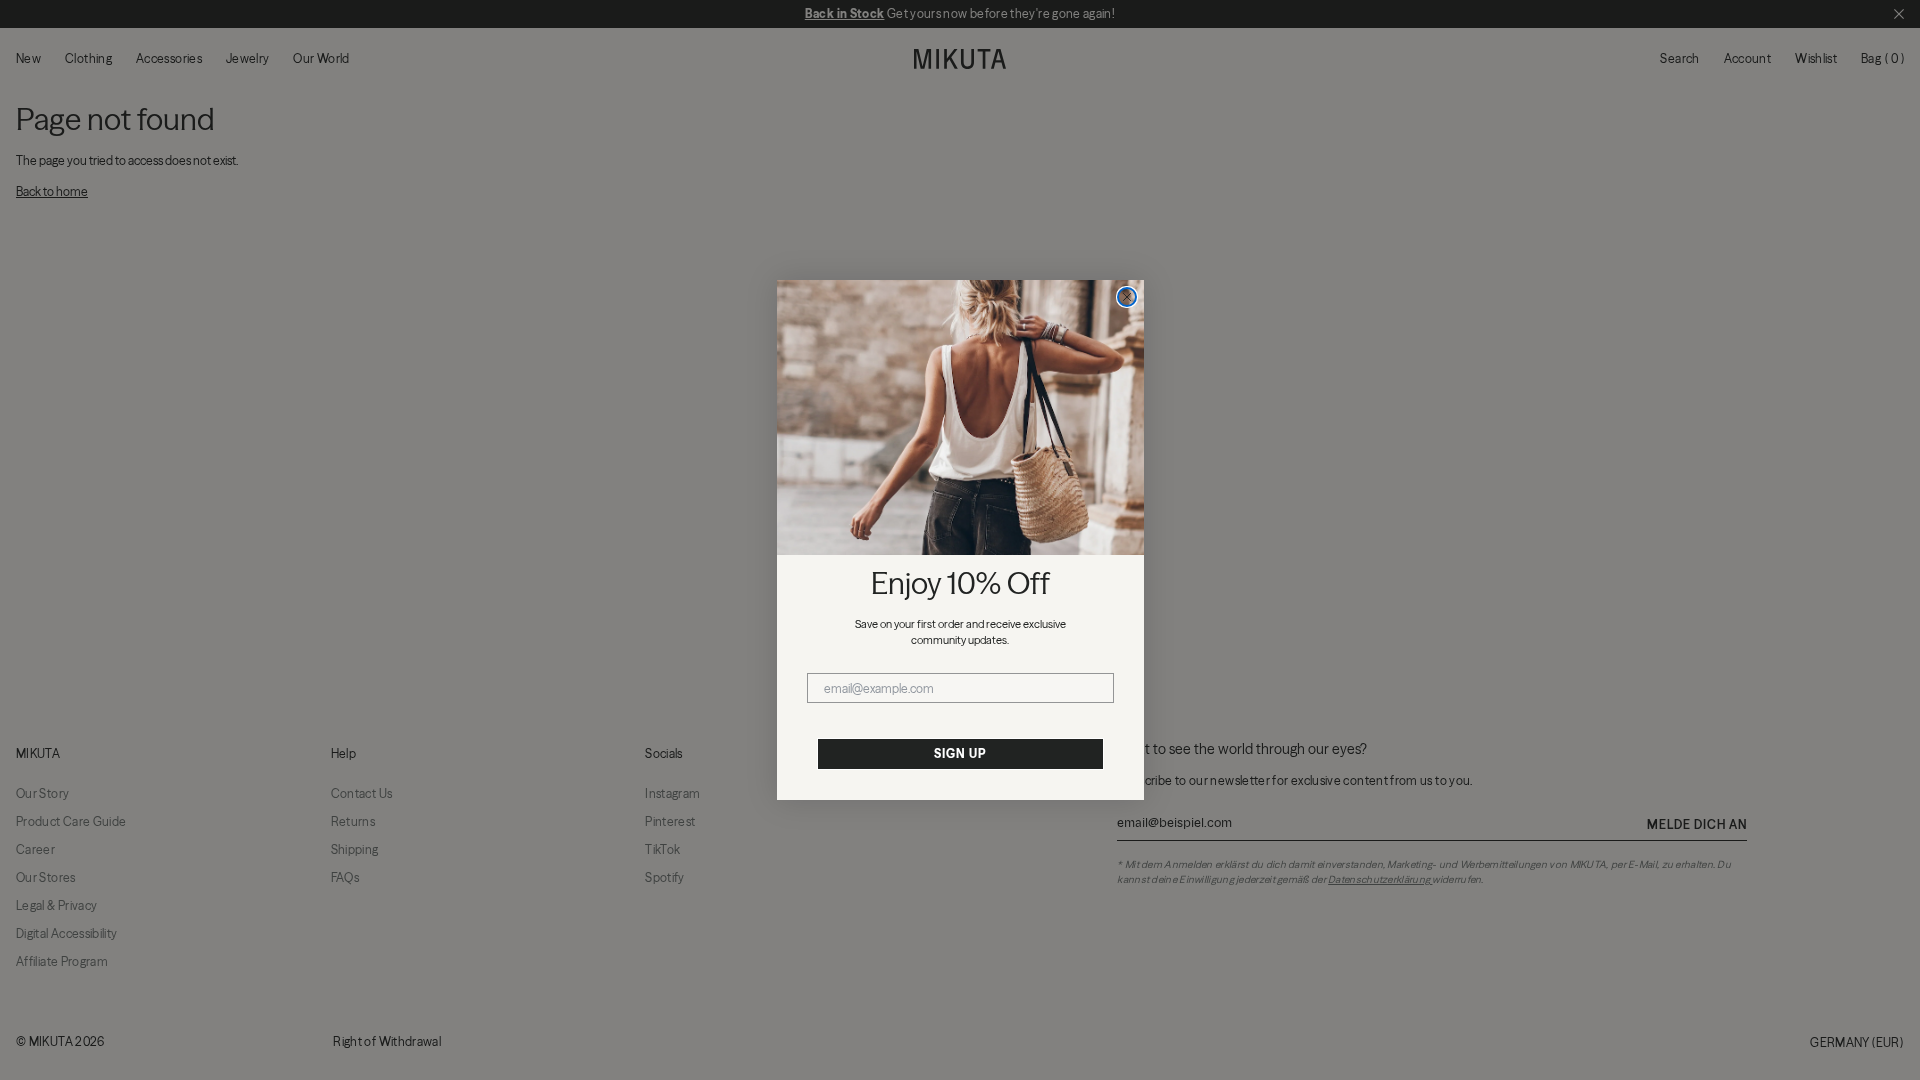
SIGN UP (960, 753)
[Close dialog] (1127, 297)
